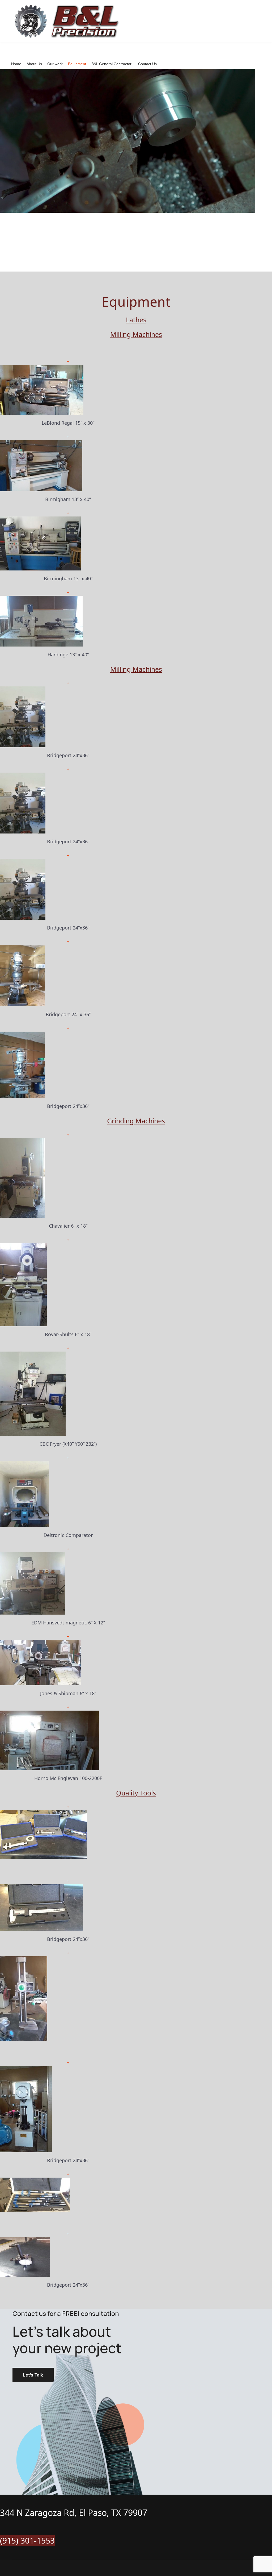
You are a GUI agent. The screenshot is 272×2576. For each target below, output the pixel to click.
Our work (55, 64)
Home (16, 64)
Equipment (77, 64)
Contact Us (147, 64)
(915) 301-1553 (27, 2540)
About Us (34, 64)
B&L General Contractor (111, 64)
